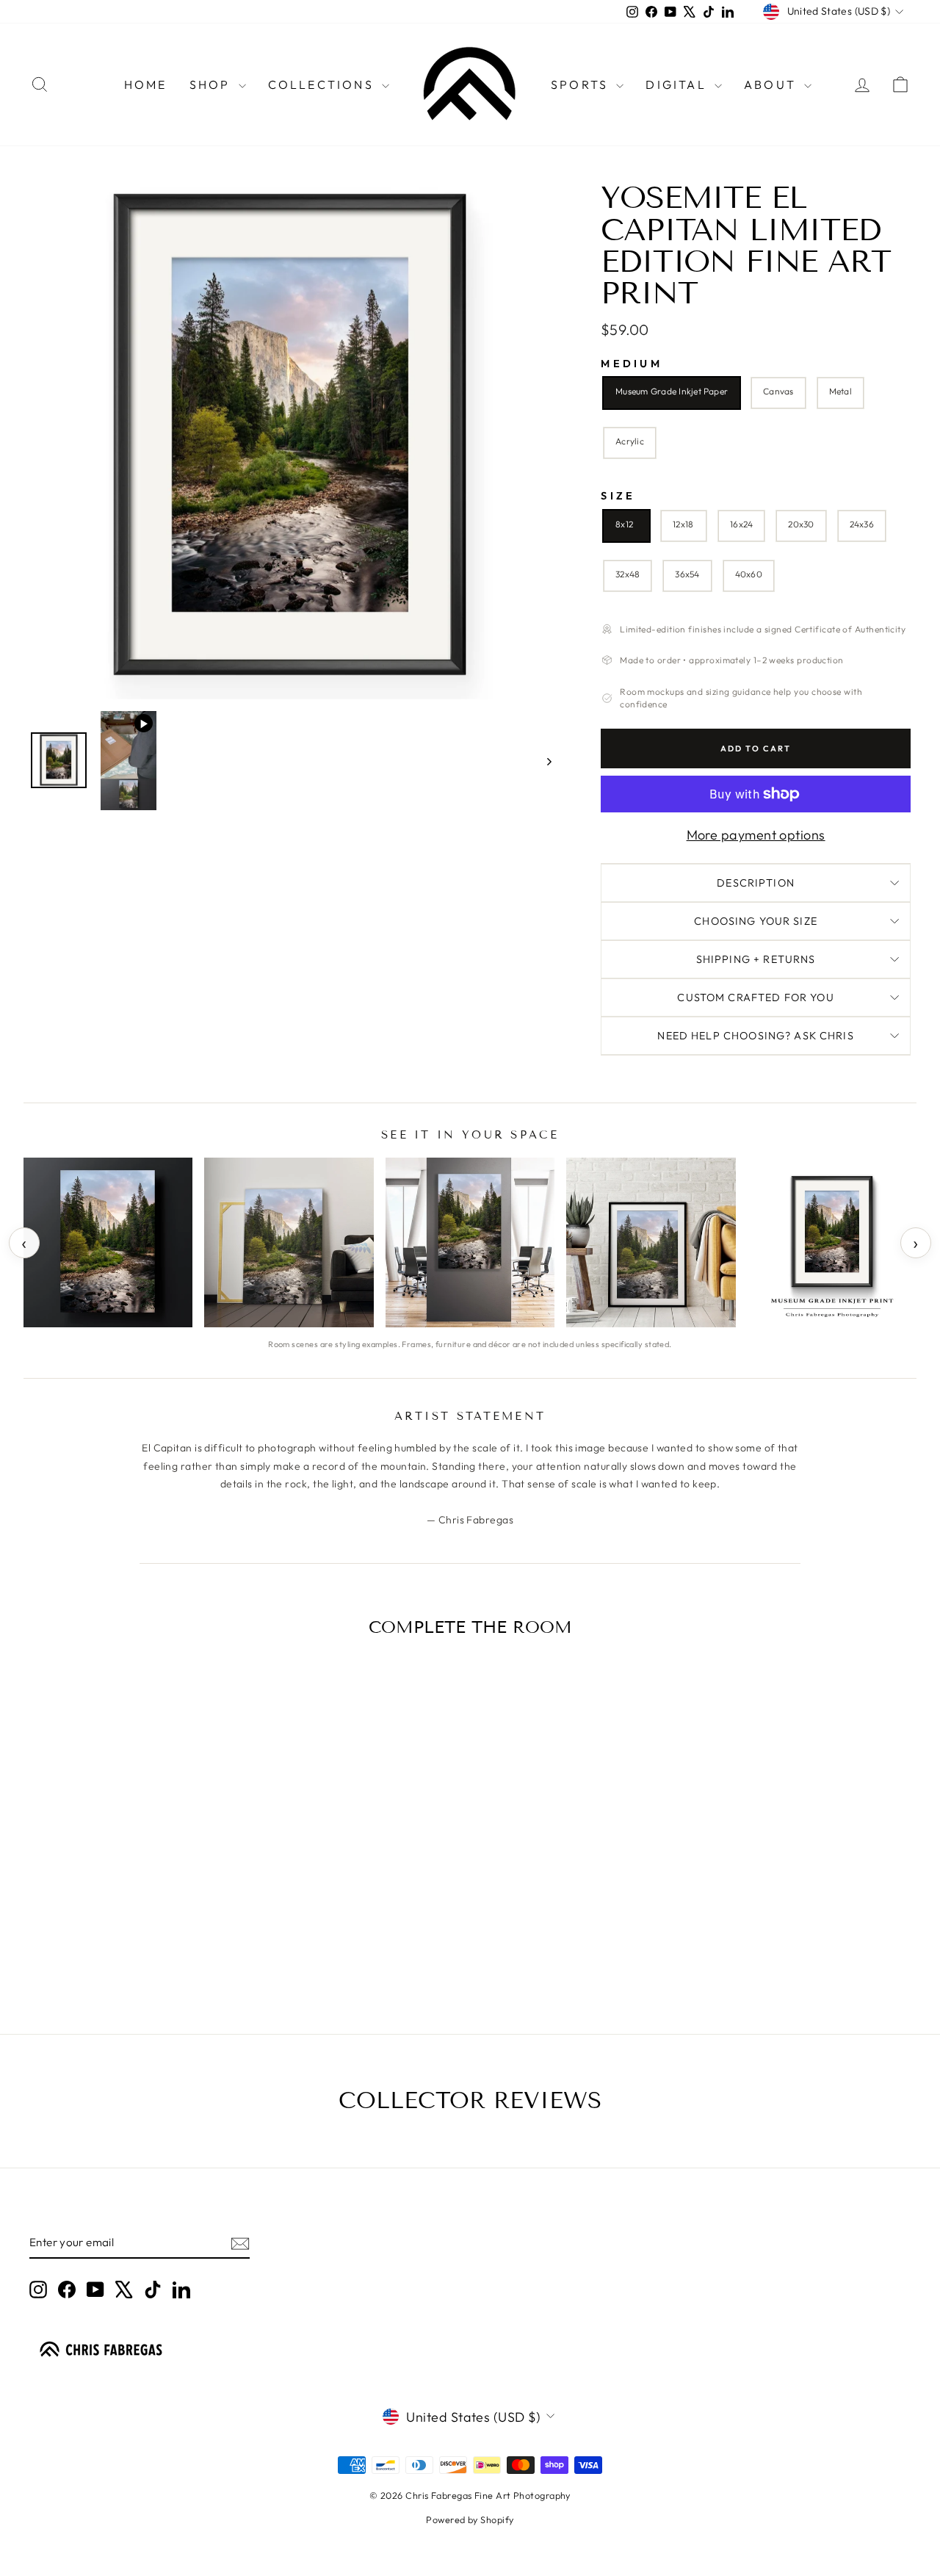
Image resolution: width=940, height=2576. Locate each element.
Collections (323, 84)
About (772, 84)
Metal (840, 391)
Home (146, 84)
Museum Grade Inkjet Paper (672, 391)
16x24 (741, 524)
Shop (212, 84)
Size (618, 496)
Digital (678, 84)
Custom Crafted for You (755, 997)
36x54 (687, 574)
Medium (632, 364)
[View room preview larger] (108, 1242)
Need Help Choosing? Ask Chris (755, 1036)
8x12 (624, 524)
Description (756, 883)
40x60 (749, 574)
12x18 (683, 524)
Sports (582, 84)
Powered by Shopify (470, 2519)
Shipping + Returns (756, 959)
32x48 (628, 574)
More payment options (756, 835)
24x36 (862, 524)
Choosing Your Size (756, 921)
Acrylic (630, 441)
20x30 (801, 524)
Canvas (778, 391)
